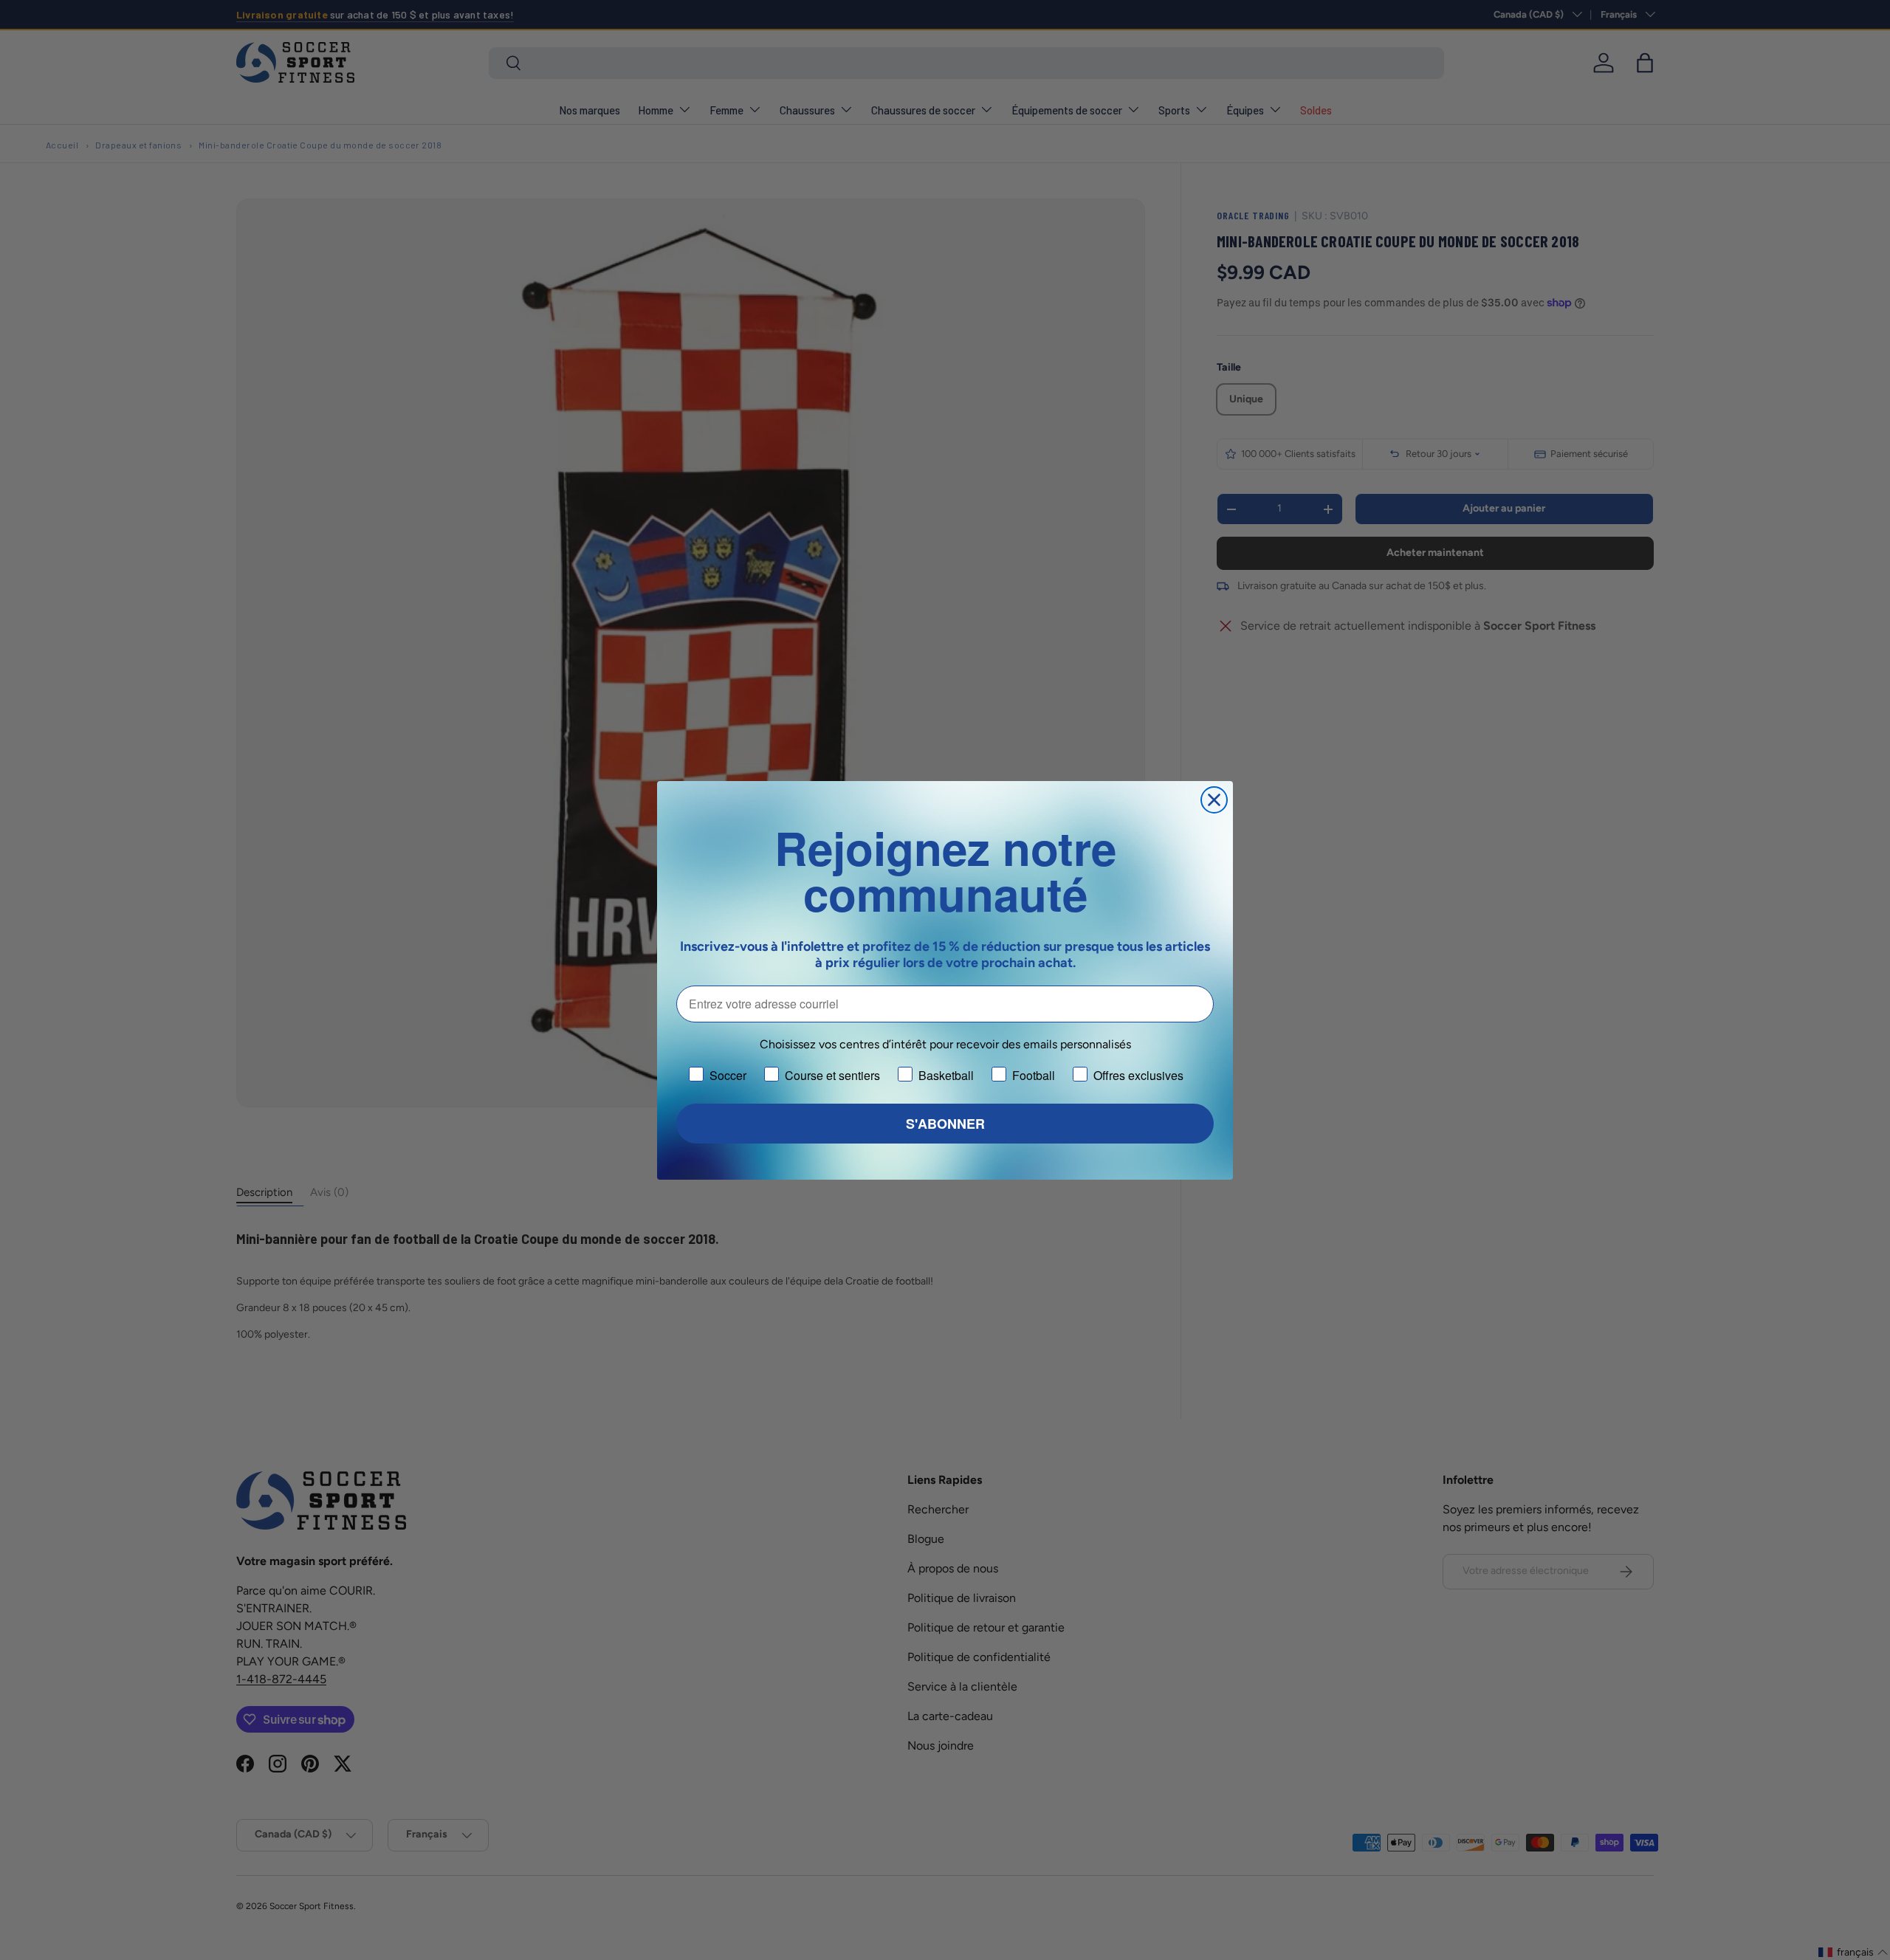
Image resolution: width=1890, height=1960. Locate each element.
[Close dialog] (1214, 800)
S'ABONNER (945, 1124)
